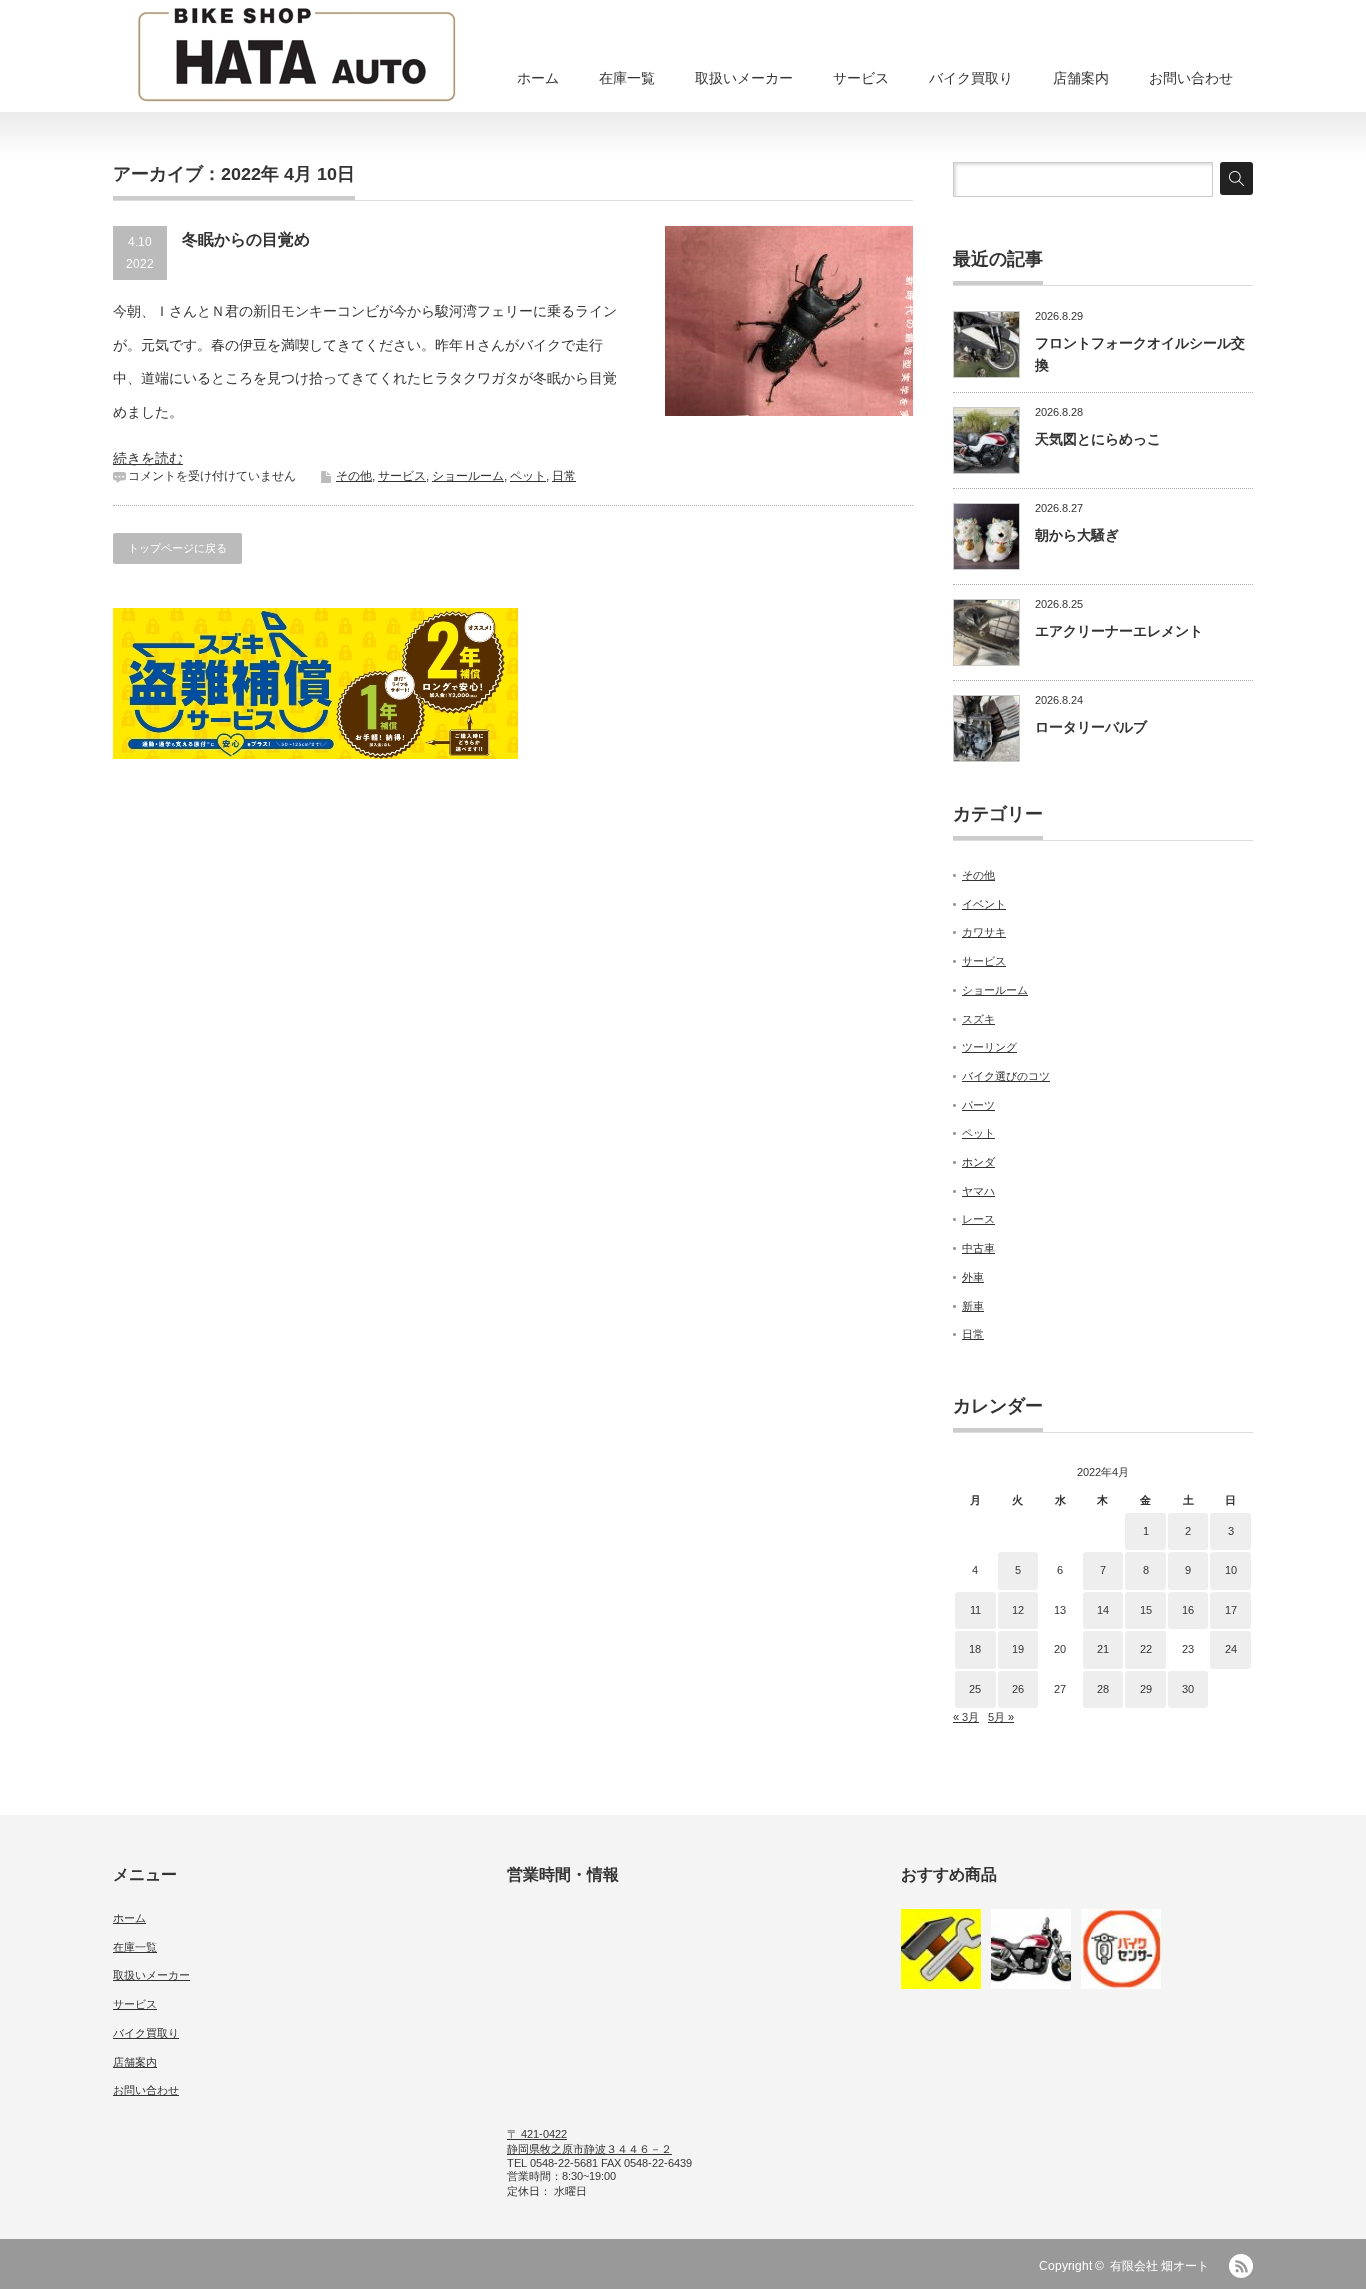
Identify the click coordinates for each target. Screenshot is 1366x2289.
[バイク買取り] (1031, 1949)
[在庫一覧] (1121, 1949)
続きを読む (148, 458)
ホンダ (978, 1162)
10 (1231, 1570)
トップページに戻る (177, 548)
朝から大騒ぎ (1077, 535)
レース (978, 1219)
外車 (973, 1277)
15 (1146, 1610)
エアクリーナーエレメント (1119, 631)
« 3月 (966, 1717)
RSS (1241, 2266)
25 (975, 1689)
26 (1018, 1689)
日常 (564, 476)
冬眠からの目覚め (246, 239)
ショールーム (468, 476)
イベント (984, 904)
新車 (973, 1306)
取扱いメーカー (744, 78)
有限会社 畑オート (1159, 2266)
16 (1188, 1610)
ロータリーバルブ (1091, 727)
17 (1231, 1610)
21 (1103, 1649)
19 (1018, 1649)
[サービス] (941, 1949)
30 (1188, 1689)
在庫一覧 (627, 78)
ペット (528, 476)
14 (1103, 1610)
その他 (354, 476)
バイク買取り (971, 78)
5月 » (1001, 1717)
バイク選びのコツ (1006, 1076)
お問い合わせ (1191, 78)
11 (975, 1610)
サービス (861, 78)
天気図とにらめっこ (1098, 439)
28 (1103, 1689)
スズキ (978, 1019)
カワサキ (984, 932)
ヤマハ (978, 1191)
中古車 (978, 1248)
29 (1146, 1689)
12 (1018, 1610)
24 (1231, 1649)
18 (975, 1649)
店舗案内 (1081, 78)
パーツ (978, 1105)
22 (1146, 1649)
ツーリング (989, 1047)
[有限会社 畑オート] (296, 57)
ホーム (538, 78)
